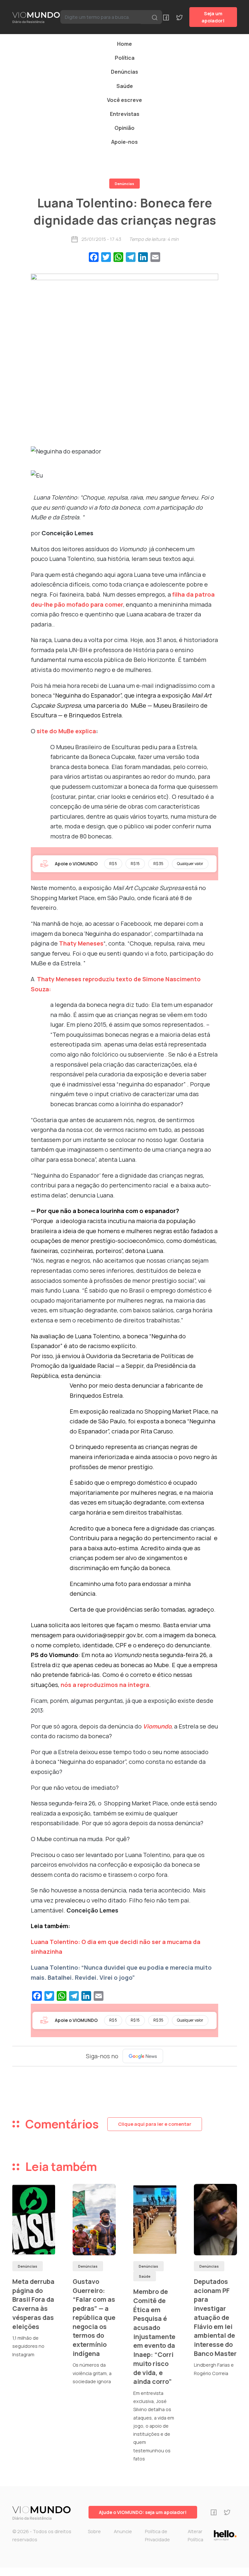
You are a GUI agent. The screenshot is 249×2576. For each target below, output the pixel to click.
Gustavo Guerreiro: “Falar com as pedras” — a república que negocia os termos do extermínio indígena (94, 2317)
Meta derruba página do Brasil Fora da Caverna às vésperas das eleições (33, 2304)
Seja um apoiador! (213, 17)
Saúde (125, 86)
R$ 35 (158, 864)
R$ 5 (113, 864)
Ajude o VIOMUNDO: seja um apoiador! (143, 2512)
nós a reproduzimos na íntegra (105, 1685)
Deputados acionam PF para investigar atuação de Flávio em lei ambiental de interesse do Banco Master (215, 2317)
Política (125, 58)
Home (124, 44)
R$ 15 (135, 864)
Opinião (124, 128)
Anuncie (123, 2531)
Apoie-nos (124, 142)
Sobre (94, 2531)
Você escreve (124, 100)
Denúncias (124, 72)
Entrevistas (125, 114)
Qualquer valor (190, 864)
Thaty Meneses (81, 943)
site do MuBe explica (66, 731)
